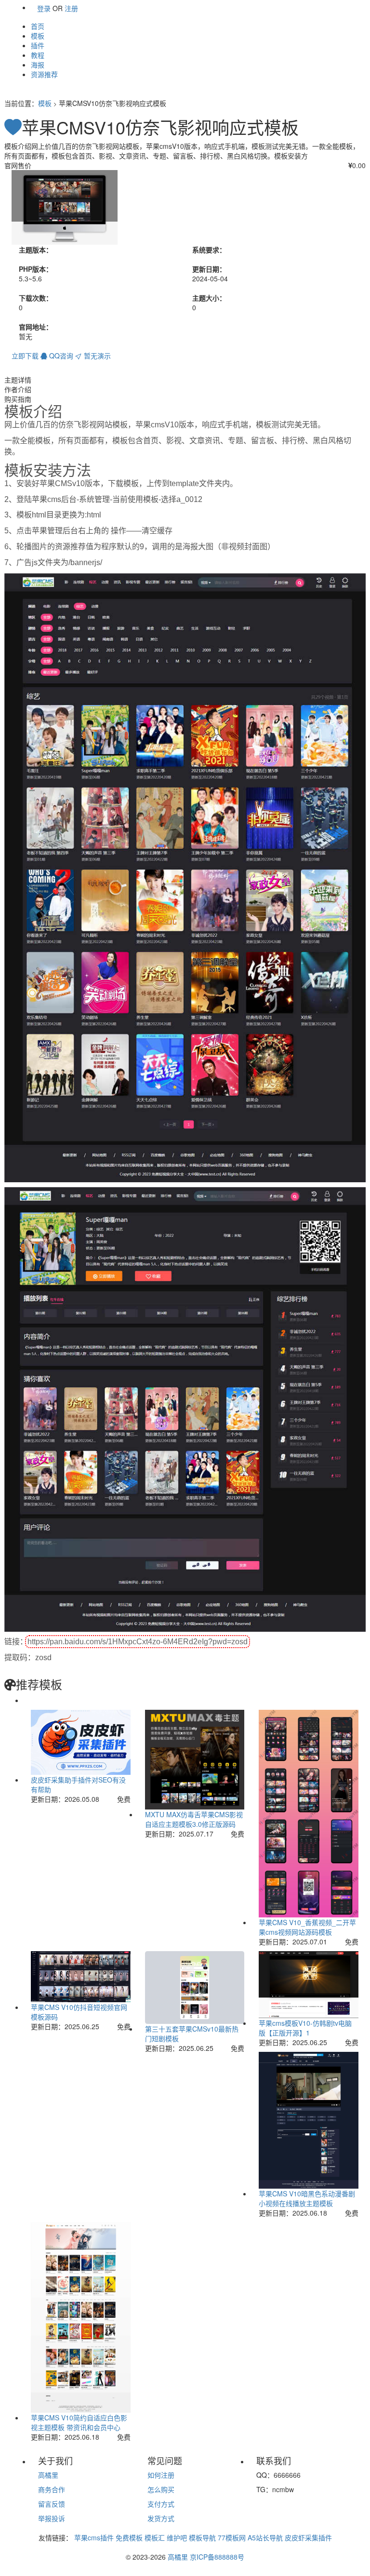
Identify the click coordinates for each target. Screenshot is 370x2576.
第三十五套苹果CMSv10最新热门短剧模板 (192, 2034)
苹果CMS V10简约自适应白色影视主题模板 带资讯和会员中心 (79, 2422)
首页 (38, 26)
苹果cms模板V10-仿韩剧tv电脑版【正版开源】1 (305, 2028)
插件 (38, 45)
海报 (38, 65)
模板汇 (155, 2537)
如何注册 (161, 2475)
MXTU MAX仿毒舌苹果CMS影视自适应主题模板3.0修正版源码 (194, 1819)
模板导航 (202, 2537)
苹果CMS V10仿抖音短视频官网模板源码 (79, 2012)
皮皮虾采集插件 (308, 2537)
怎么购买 (161, 2489)
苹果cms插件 (94, 2537)
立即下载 (25, 356)
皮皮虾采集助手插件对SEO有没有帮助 (78, 1784)
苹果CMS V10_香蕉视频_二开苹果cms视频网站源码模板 (307, 1927)
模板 (38, 36)
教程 (38, 55)
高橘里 (48, 2475)
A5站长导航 (265, 2537)
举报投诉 (52, 2518)
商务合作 (52, 2489)
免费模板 (129, 2537)
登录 (44, 8)
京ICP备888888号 (217, 2557)
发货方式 (161, 2518)
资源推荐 (44, 74)
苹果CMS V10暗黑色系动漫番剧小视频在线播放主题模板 (307, 2198)
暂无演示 (96, 356)
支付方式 (161, 2504)
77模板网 (232, 2537)
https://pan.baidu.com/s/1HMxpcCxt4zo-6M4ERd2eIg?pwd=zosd (138, 1642)
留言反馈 (52, 2504)
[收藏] (13, 127)
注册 (71, 8)
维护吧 (177, 2537)
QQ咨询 (60, 356)
